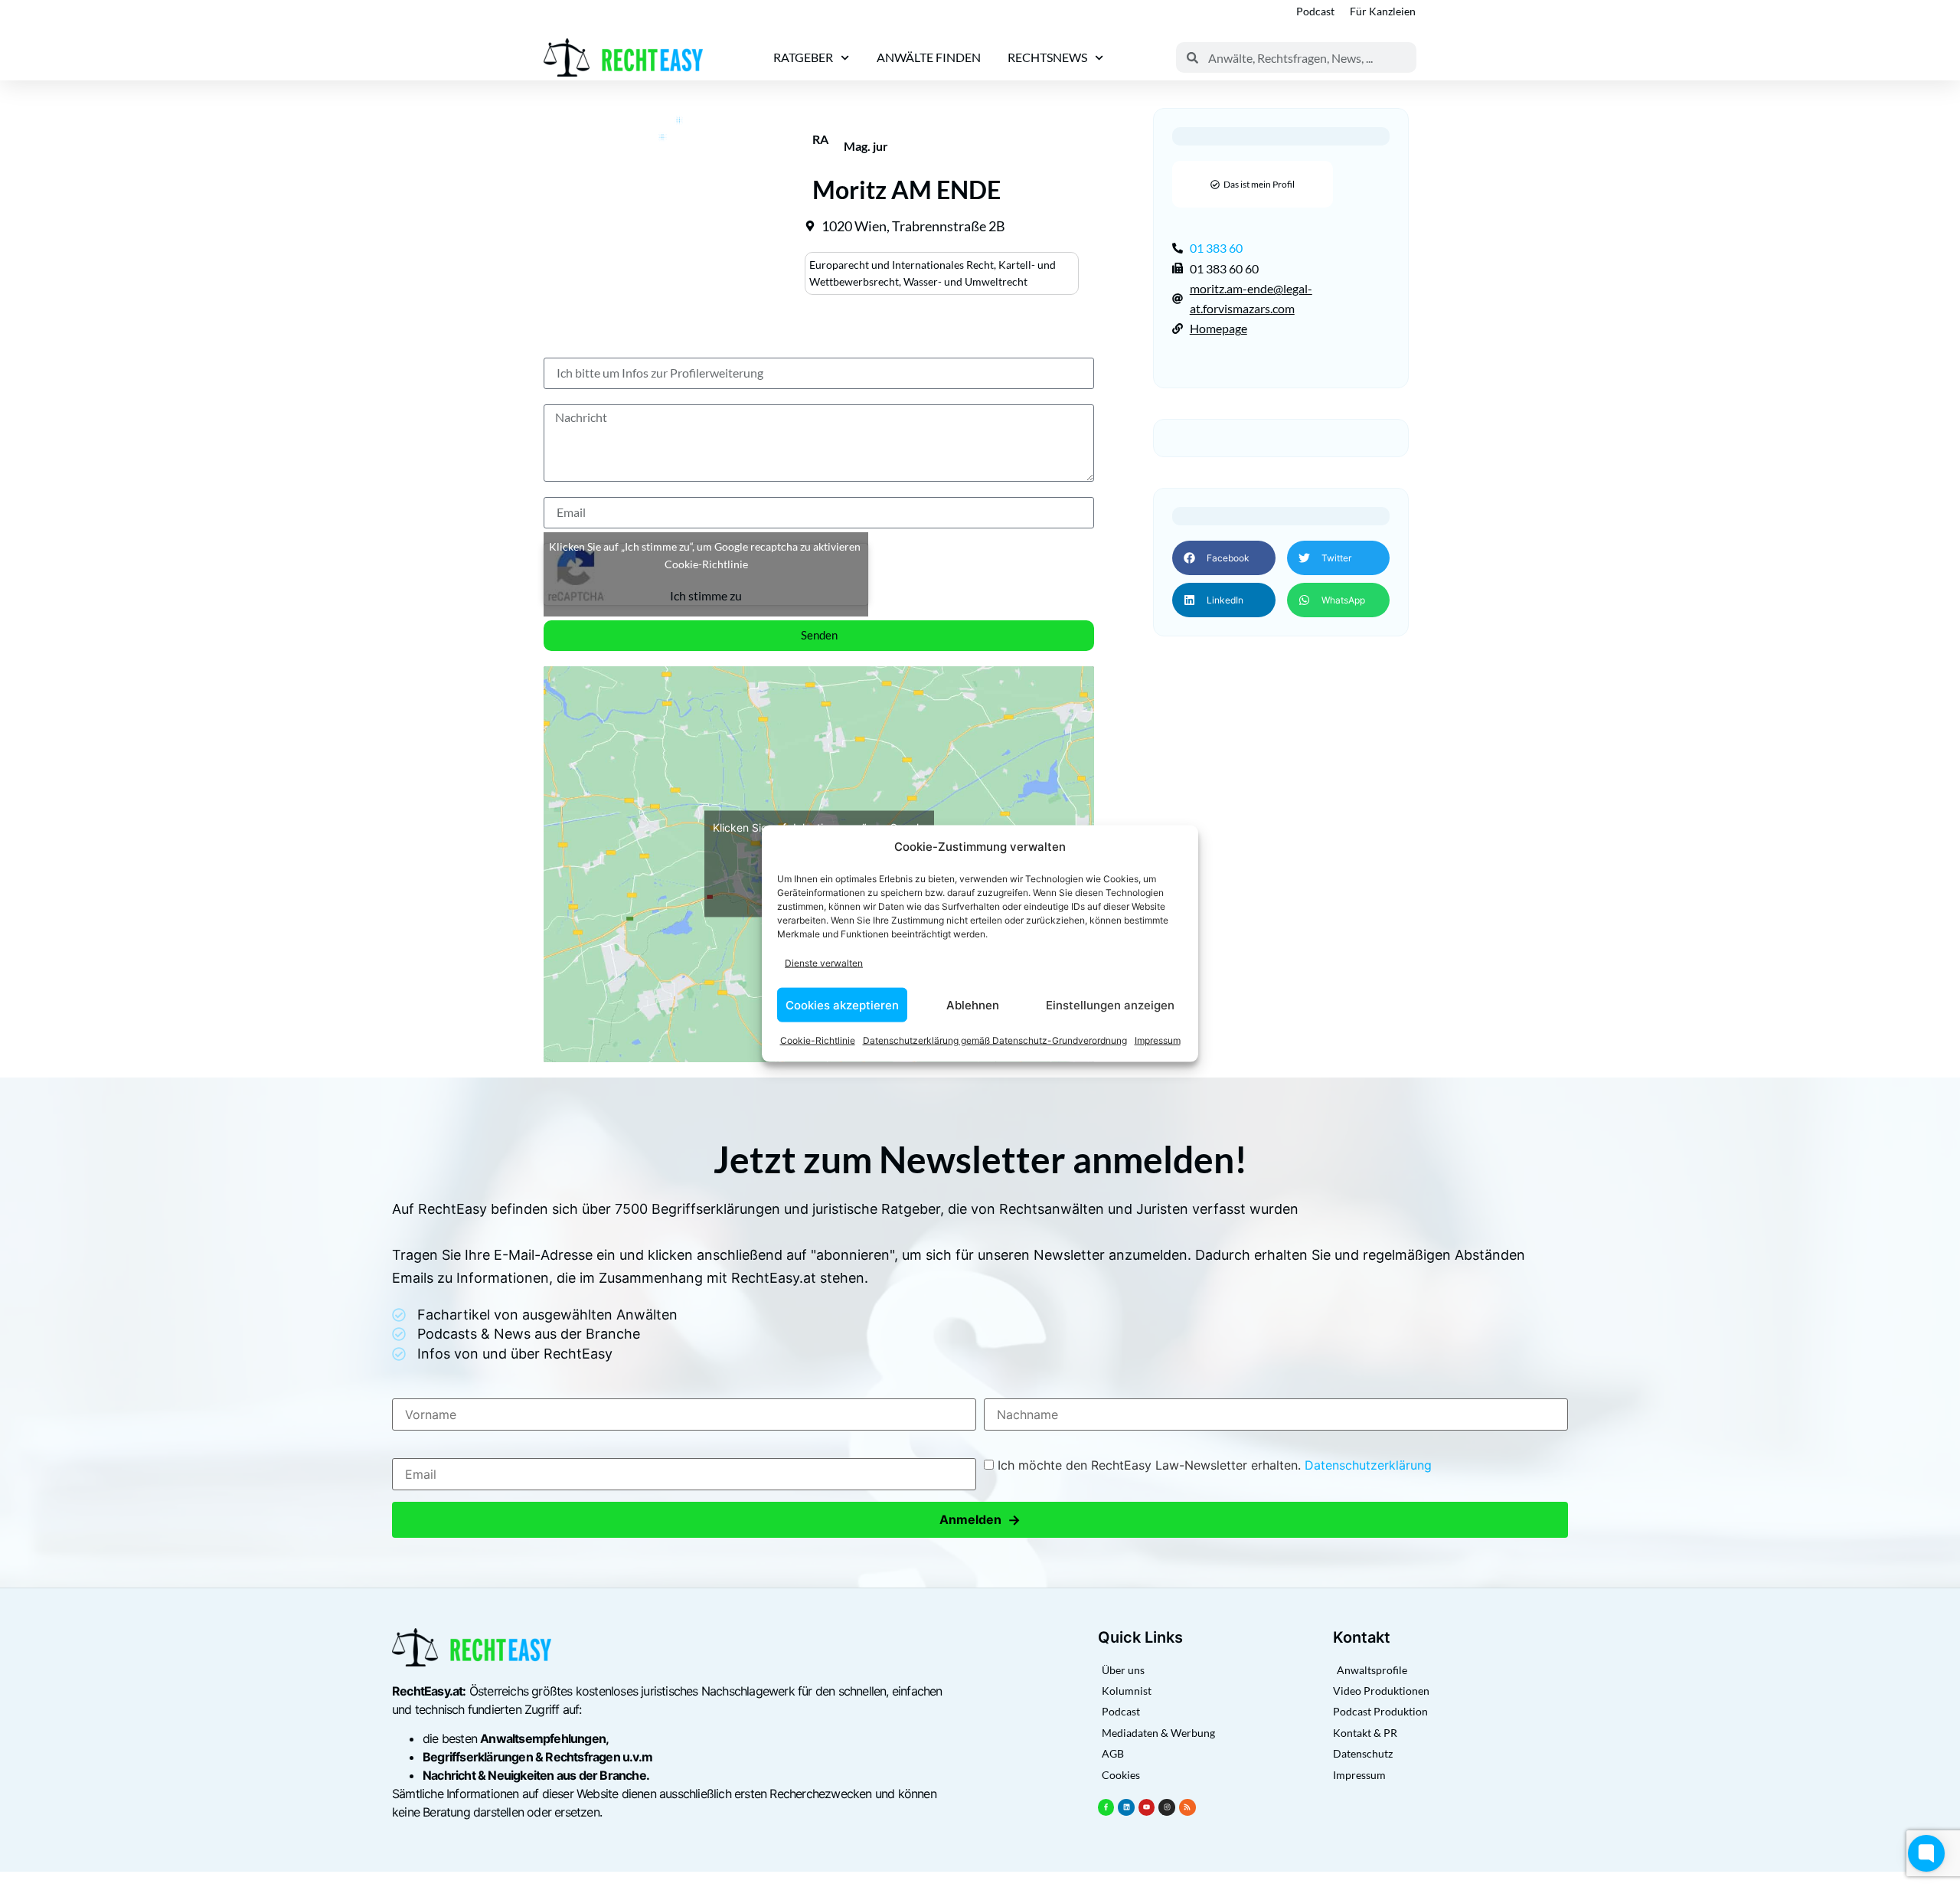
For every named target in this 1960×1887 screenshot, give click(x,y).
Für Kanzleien (1383, 11)
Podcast (1315, 11)
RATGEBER (803, 57)
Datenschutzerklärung (1368, 1465)
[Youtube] (1147, 1807)
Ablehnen (973, 1004)
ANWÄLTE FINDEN (929, 57)
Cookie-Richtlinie (818, 1040)
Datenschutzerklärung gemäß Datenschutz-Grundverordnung (995, 1040)
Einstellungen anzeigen (1110, 1004)
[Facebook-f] (1106, 1807)
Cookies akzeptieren (842, 1004)
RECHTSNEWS (1047, 57)
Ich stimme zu (706, 595)
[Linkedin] (1126, 1807)
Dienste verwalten (824, 962)
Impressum (1158, 1040)
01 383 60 (1216, 248)
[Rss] (1187, 1807)
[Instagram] (1167, 1807)
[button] (1223, 558)
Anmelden (980, 1520)
